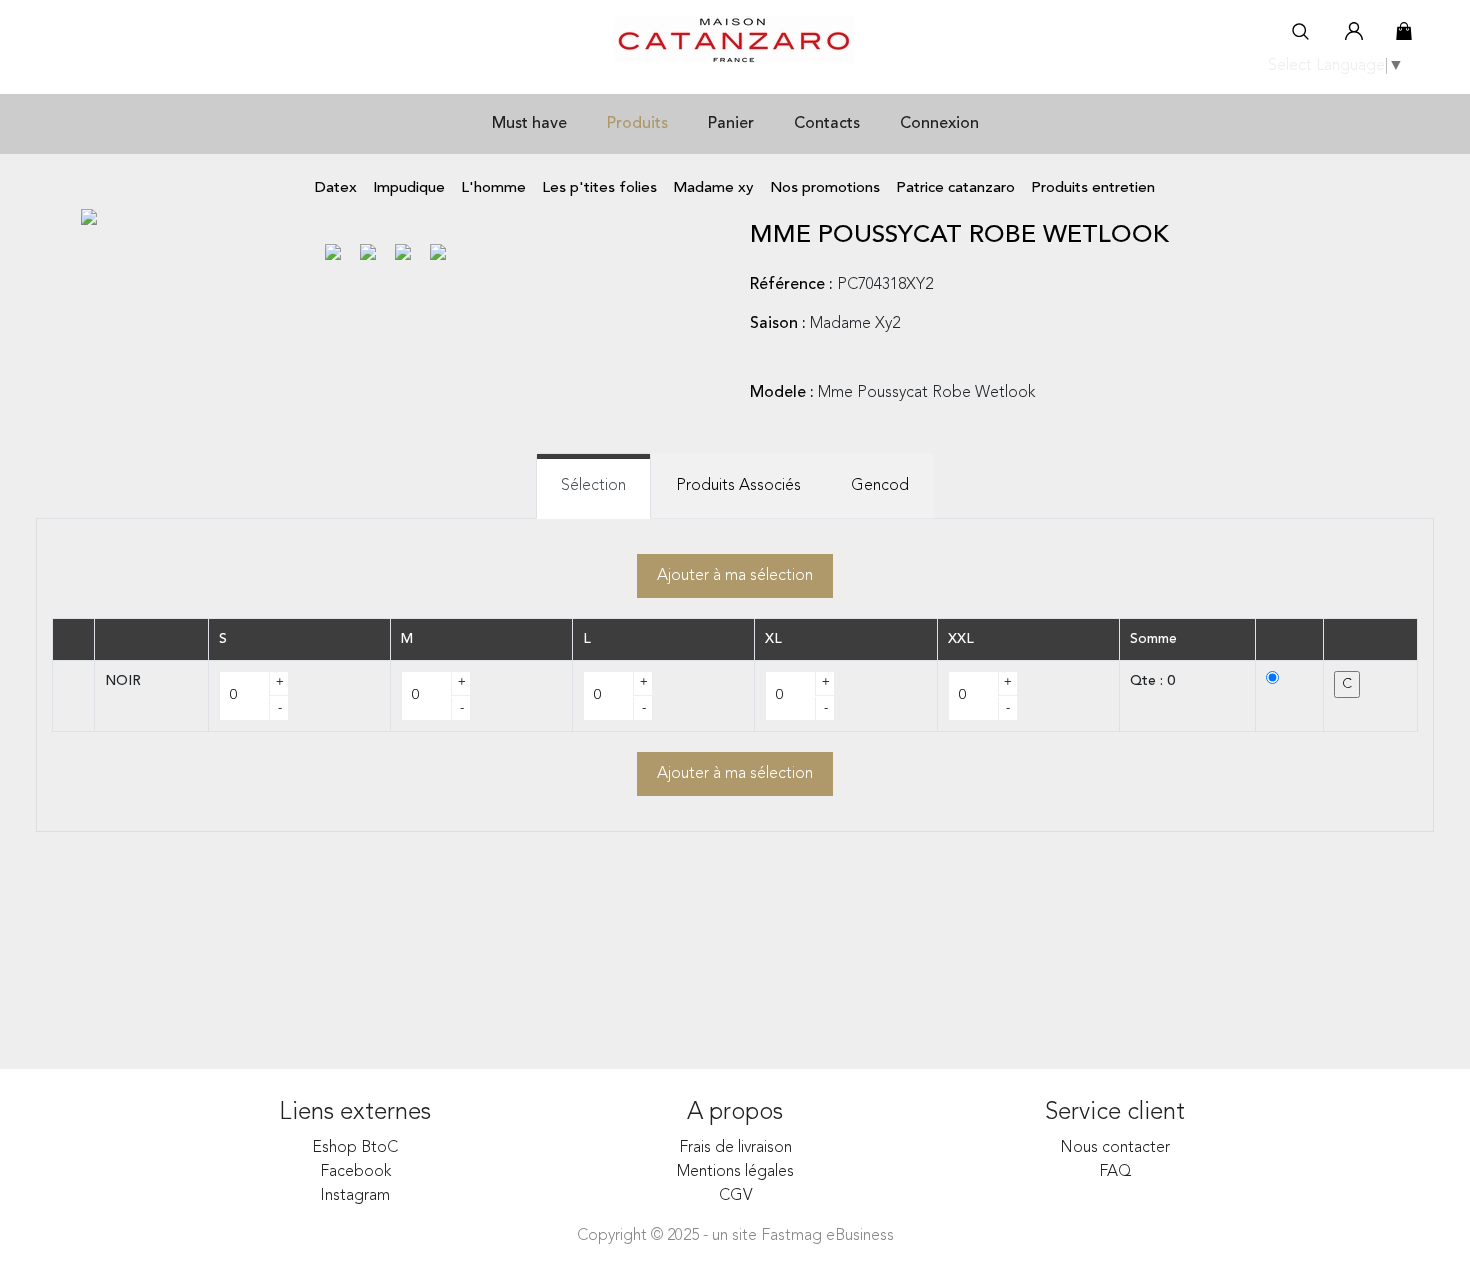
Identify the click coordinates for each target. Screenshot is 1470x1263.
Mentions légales (735, 1172)
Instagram (355, 1196)
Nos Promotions (825, 188)
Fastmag (791, 1236)
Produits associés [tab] (738, 486)
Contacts (827, 124)
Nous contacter (1115, 1148)
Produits (637, 124)
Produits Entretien (1093, 188)
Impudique (409, 188)
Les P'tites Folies (599, 188)
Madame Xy (713, 188)
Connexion (939, 124)
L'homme (493, 188)
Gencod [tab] (880, 486)
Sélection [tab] (593, 486)
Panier (731, 124)
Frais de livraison (735, 1148)
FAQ (1115, 1172)
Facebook (355, 1172)
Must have (529, 124)
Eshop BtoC (355, 1148)
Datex (336, 188)
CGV (735, 1196)
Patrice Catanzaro (955, 188)
